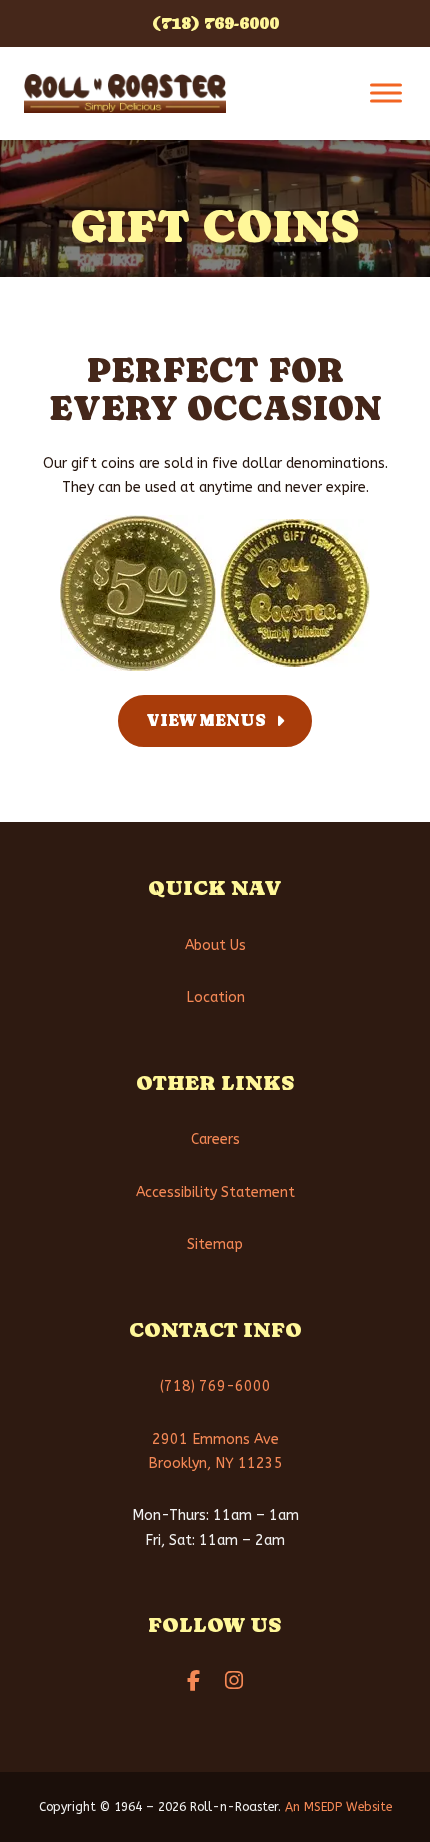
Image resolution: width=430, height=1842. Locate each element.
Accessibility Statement (215, 1191)
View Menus (206, 720)
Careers (215, 1139)
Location (215, 997)
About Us (215, 944)
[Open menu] (386, 93)
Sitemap (215, 1244)
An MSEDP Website (338, 1807)
